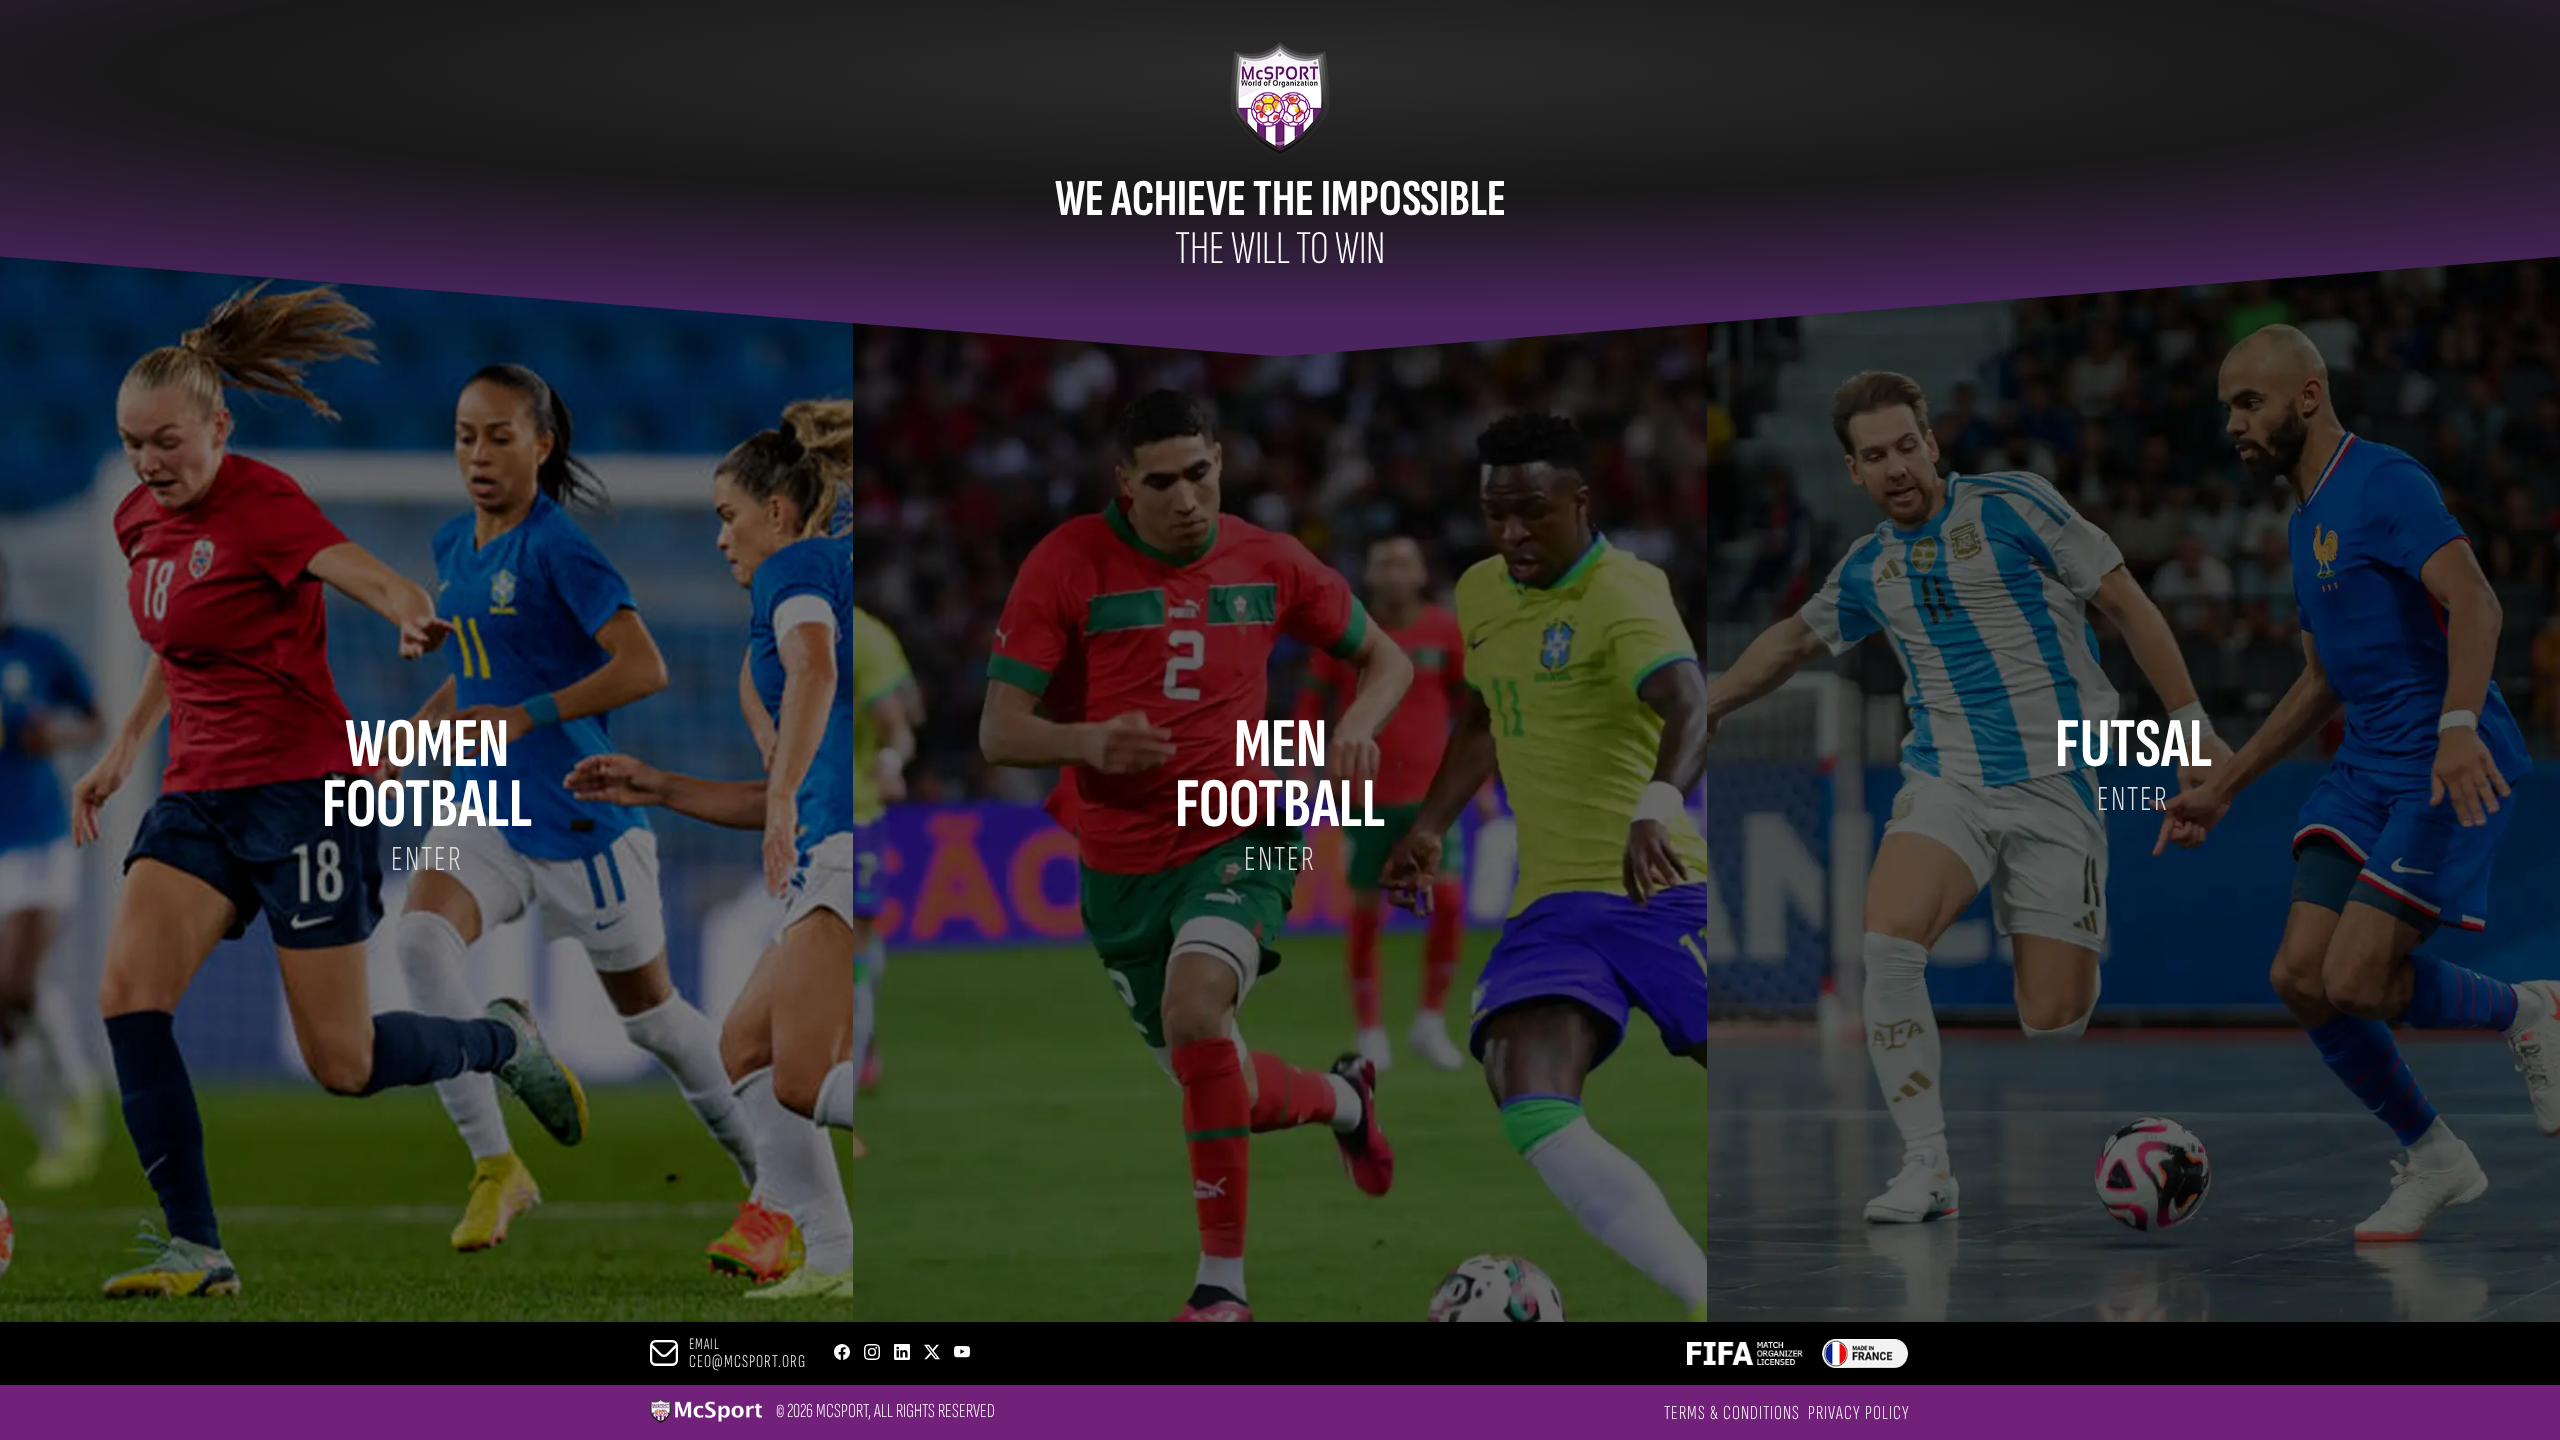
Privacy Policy (1859, 1413)
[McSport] (706, 1412)
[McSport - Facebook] (842, 1354)
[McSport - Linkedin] (902, 1354)
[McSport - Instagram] (872, 1354)
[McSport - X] (932, 1354)
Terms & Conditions (1732, 1413)
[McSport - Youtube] (962, 1354)
